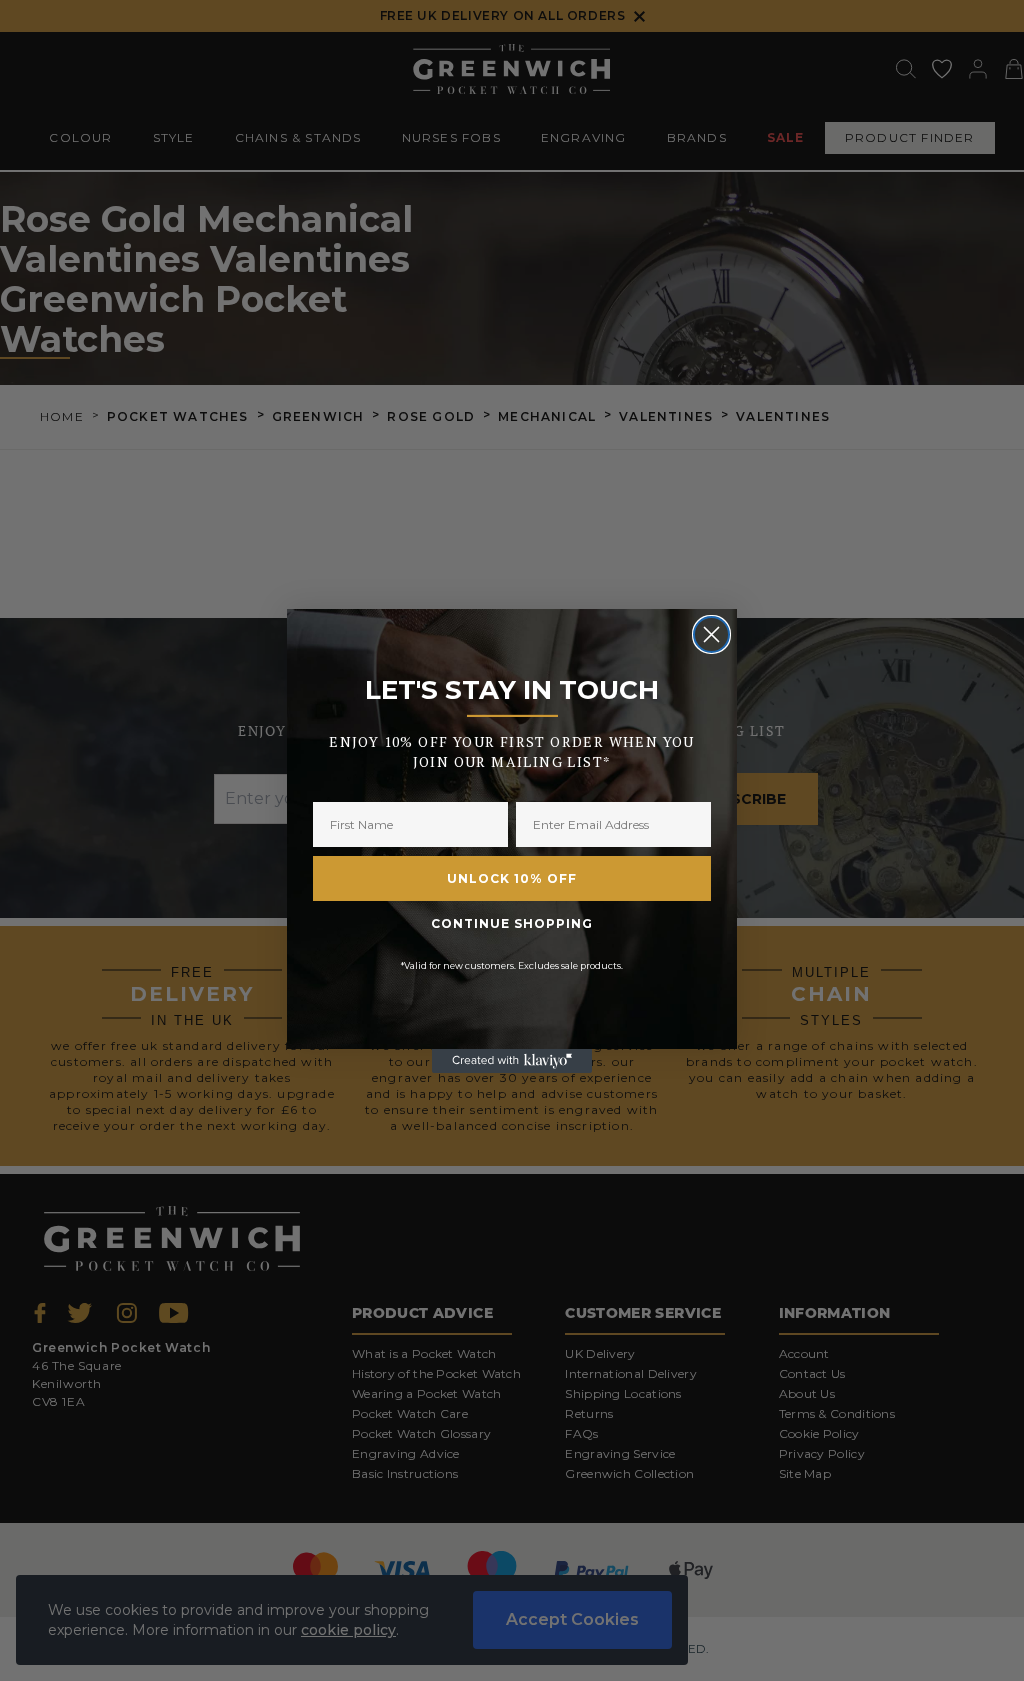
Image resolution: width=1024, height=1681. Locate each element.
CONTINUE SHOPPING (512, 923)
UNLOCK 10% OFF (512, 878)
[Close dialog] (711, 634)
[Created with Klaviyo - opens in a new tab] (512, 1061)
